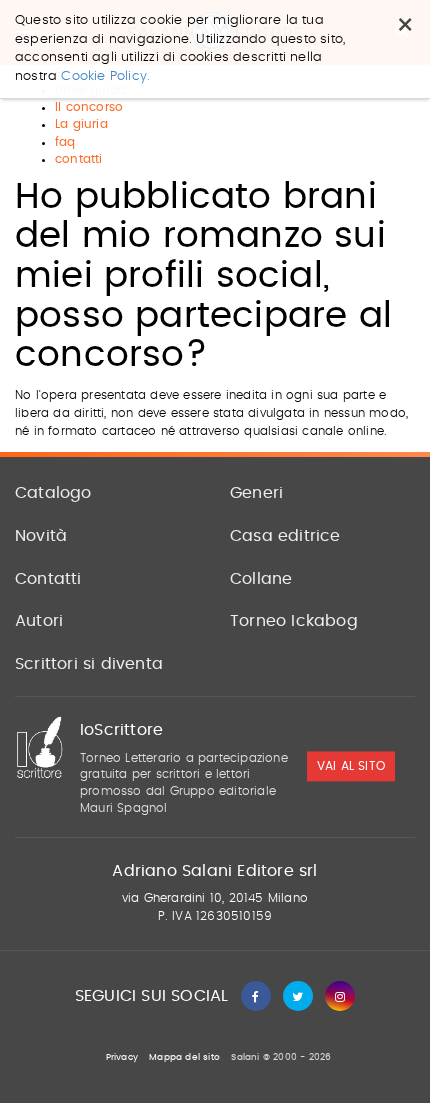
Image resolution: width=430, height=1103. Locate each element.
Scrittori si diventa (89, 664)
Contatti (48, 579)
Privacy (122, 1057)
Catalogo (53, 493)
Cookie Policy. (105, 76)
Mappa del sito (184, 1057)
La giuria (81, 124)
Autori (39, 621)
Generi (256, 493)
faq (65, 142)
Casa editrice (285, 536)
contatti (79, 159)
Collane (261, 579)
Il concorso (89, 107)
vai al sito (351, 767)
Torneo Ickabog (294, 621)
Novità (41, 536)
